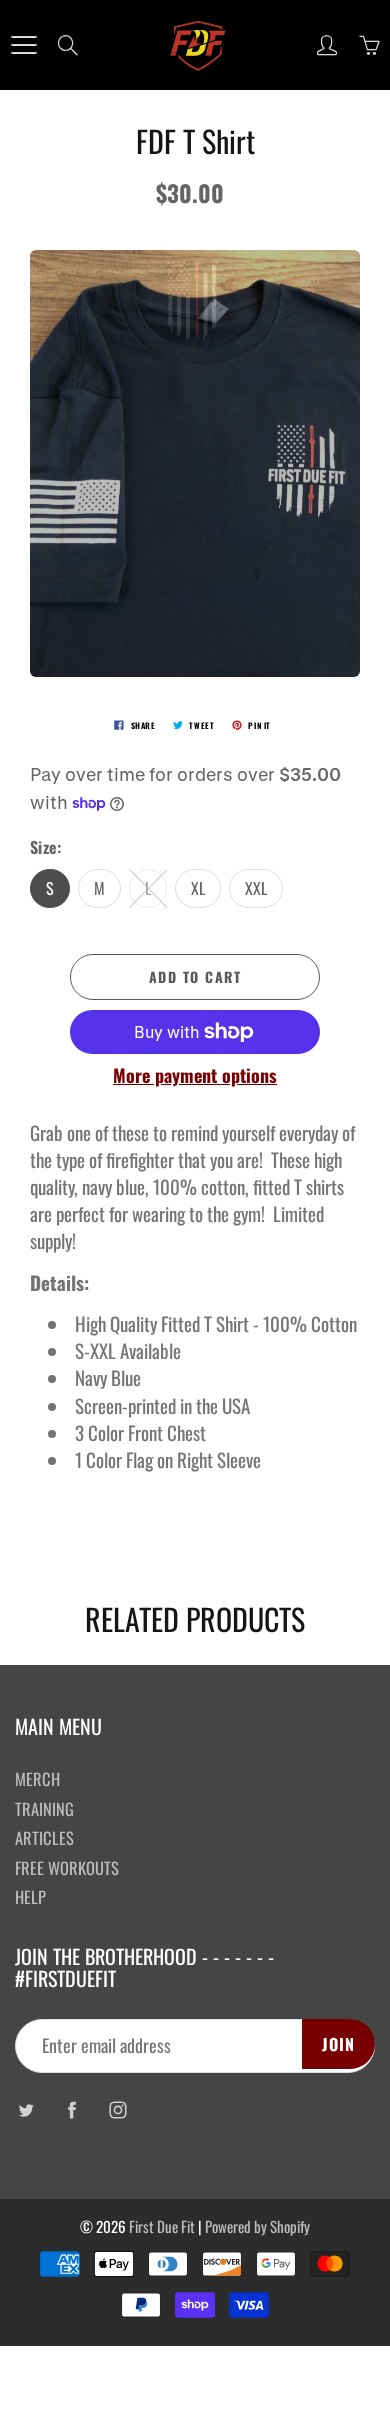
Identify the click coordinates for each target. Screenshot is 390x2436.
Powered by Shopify (257, 2226)
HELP (30, 1896)
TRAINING (44, 1808)
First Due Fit (162, 2226)
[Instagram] (117, 2110)
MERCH (37, 1778)
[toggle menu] (23, 45)
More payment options (195, 1075)
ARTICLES (44, 1837)
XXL (256, 888)
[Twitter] (25, 2110)
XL (198, 888)
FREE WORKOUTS (67, 1867)
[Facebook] (71, 2110)
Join (338, 2044)
